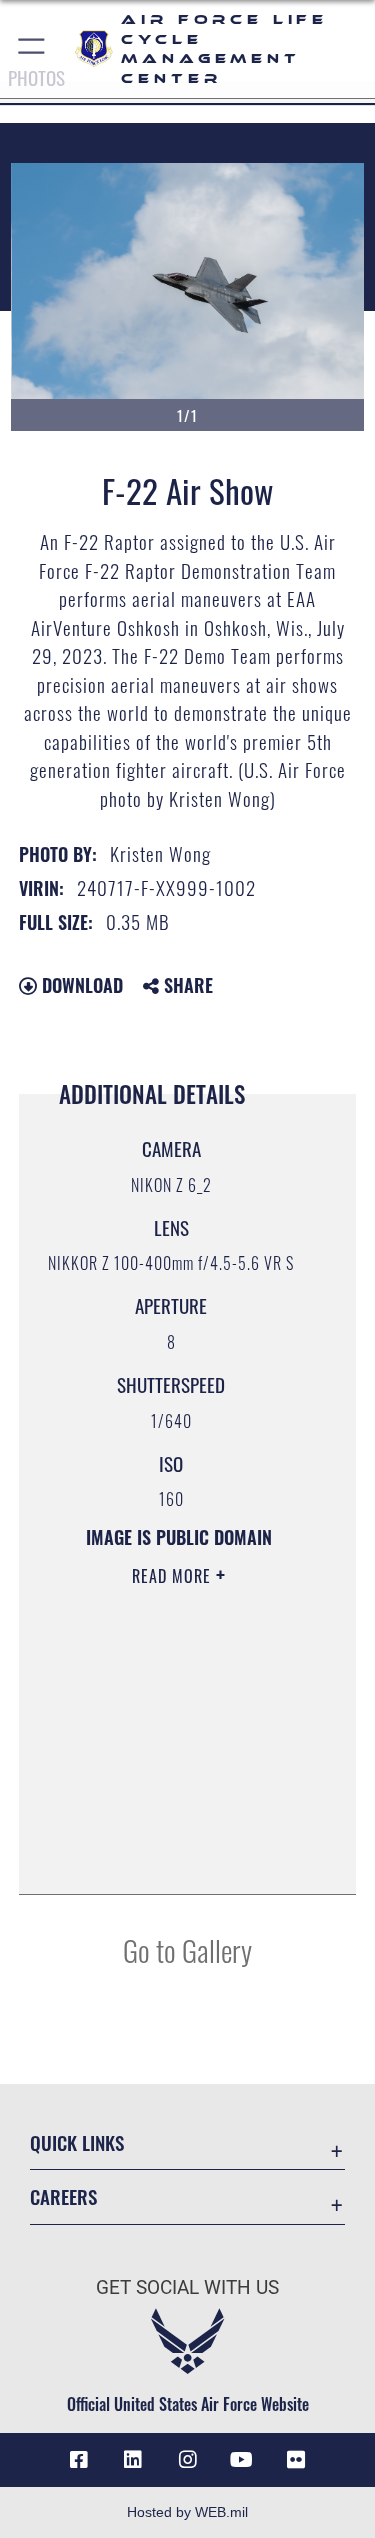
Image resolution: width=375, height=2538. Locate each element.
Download (80, 985)
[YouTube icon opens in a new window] (242, 2460)
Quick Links (77, 2142)
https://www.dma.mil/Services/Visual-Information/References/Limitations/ (173, 1829)
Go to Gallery (187, 1949)
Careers (63, 2196)
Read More (174, 1576)
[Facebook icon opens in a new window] (79, 2460)
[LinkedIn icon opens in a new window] (133, 2460)
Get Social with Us (187, 2287)
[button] (32, 49)
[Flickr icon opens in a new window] (296, 2460)
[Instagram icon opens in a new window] (188, 2460)
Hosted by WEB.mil (187, 2512)
